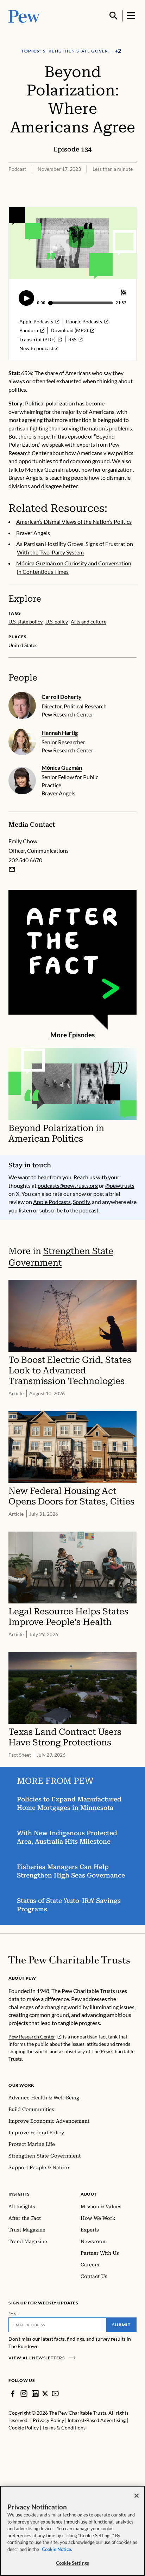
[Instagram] (24, 2394)
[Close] (137, 2496)
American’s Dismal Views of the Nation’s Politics (74, 522)
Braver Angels (33, 533)
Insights (19, 2194)
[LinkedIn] (35, 2394)
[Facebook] (13, 2394)
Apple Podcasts (52, 1202)
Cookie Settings (72, 2563)
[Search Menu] (114, 16)
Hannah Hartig (60, 733)
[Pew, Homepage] (24, 16)
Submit (121, 2325)
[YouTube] (55, 2394)
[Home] (69, 1960)
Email (13, 2314)
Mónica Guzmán (62, 767)
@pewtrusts (120, 1185)
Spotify (81, 1202)
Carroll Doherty (62, 697)
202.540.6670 (25, 860)
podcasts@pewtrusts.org (68, 1185)
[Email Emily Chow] (12, 869)
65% (27, 373)
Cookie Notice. (57, 2549)
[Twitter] (45, 2394)
